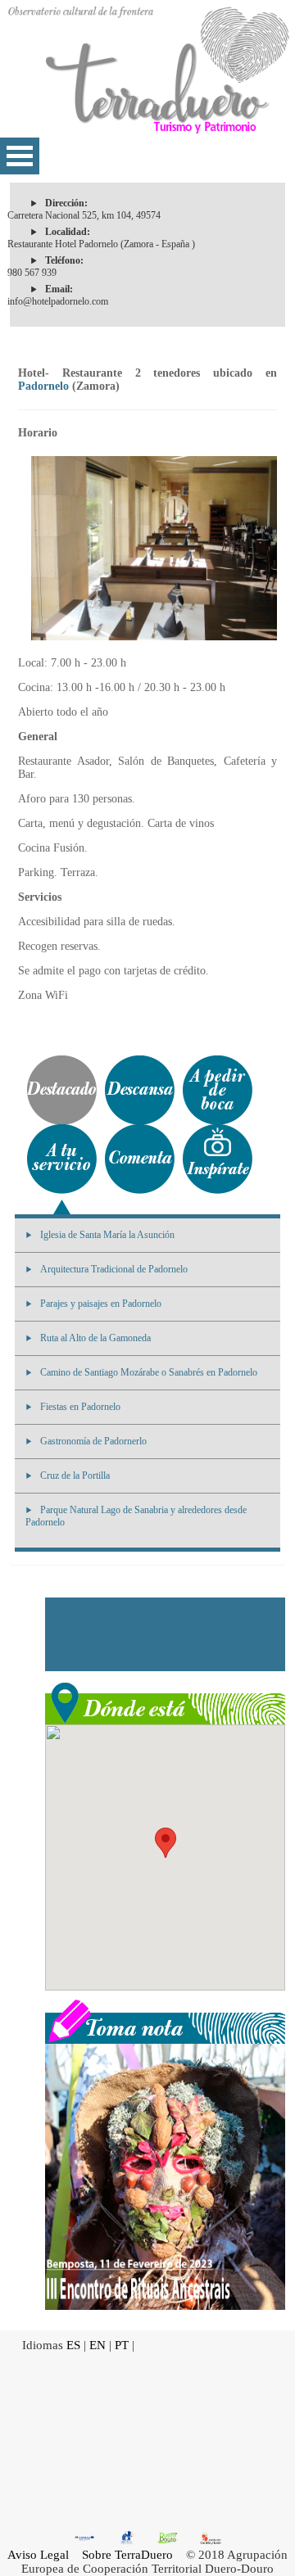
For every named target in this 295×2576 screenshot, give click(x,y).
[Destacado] (62, 1090)
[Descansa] (140, 1090)
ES (73, 2345)
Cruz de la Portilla (75, 1476)
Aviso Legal (38, 2555)
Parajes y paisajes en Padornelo (101, 1304)
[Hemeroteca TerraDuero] (165, 2020)
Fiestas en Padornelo (80, 1407)
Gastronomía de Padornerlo (93, 1441)
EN (98, 2345)
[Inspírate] (218, 1159)
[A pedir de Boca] (218, 1090)
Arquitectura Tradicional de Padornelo (114, 1269)
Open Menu (20, 156)
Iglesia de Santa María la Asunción (107, 1235)
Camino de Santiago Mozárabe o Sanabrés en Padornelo (149, 1372)
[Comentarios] (140, 1159)
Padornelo (43, 386)
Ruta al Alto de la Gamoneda (95, 1338)
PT (122, 2345)
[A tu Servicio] (62, 1159)
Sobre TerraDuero (127, 2555)
